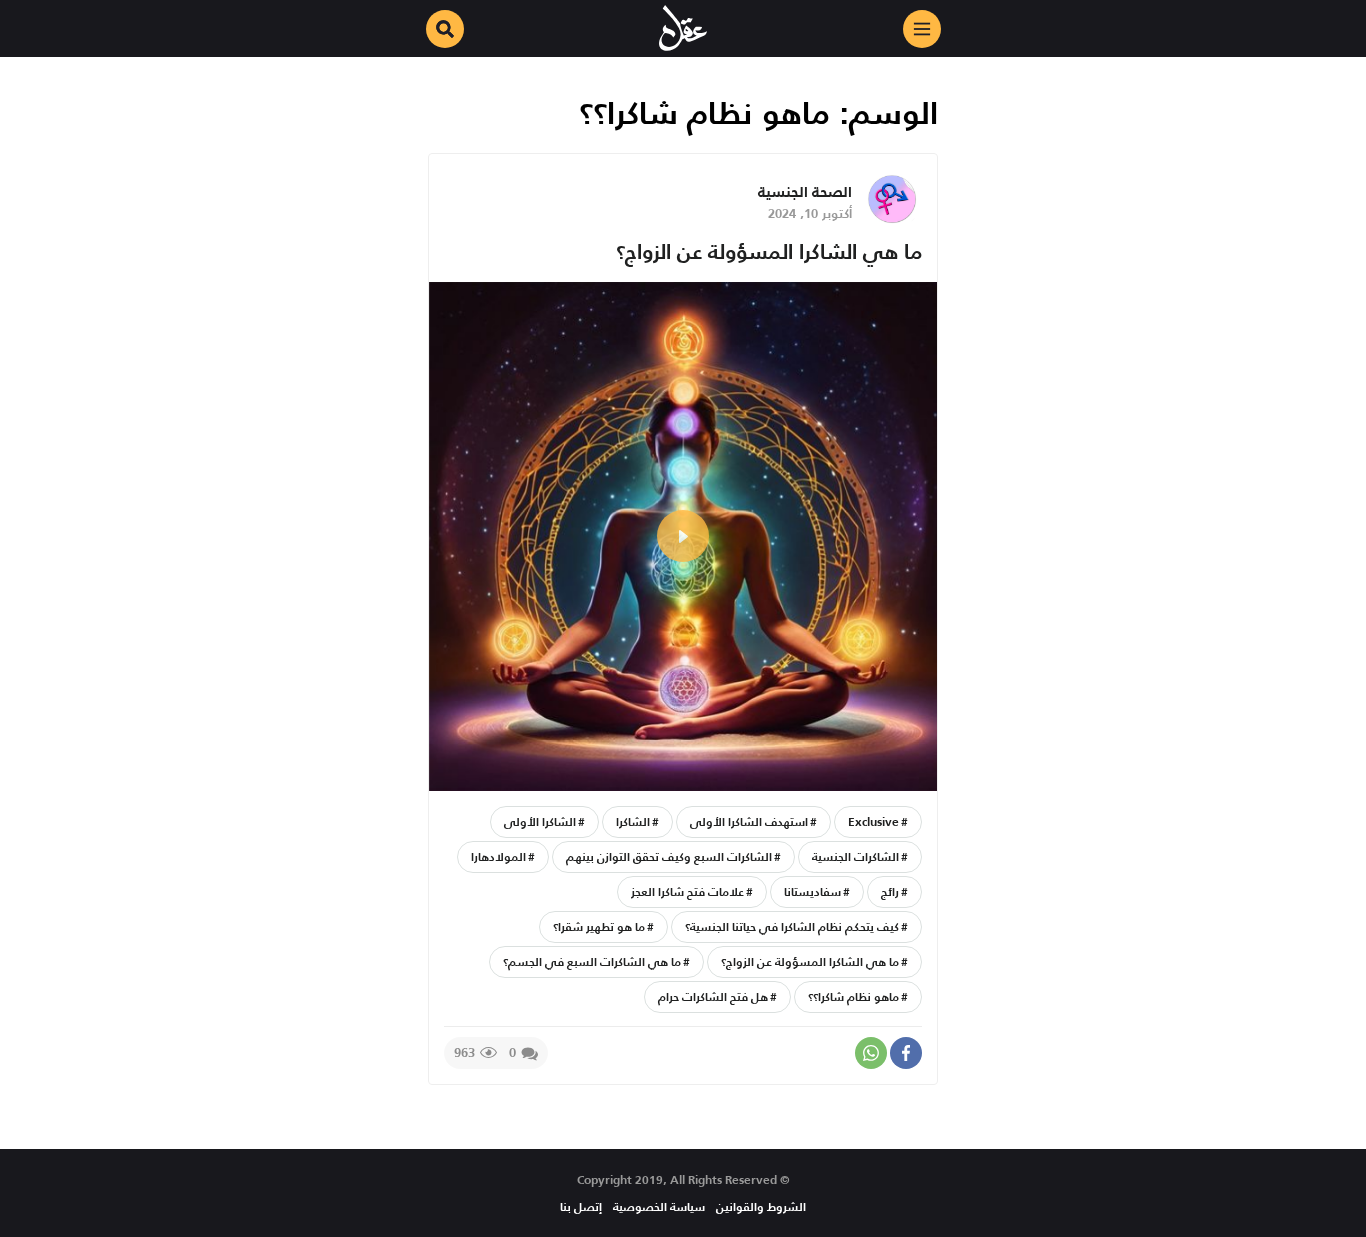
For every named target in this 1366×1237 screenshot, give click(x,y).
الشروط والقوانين (761, 1206)
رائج (890, 891)
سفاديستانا (812, 891)
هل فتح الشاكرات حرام (713, 996)
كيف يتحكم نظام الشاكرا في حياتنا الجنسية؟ (792, 926)
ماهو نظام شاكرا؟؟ (853, 996)
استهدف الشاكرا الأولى (749, 821)
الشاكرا (633, 821)
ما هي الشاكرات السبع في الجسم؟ (592, 961)
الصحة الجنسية (805, 191)
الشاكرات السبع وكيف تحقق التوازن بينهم (669, 856)
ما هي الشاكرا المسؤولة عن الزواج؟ (769, 251)
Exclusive (873, 821)
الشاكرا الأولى (540, 821)
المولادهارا (498, 856)
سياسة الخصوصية (659, 1206)
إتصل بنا (581, 1206)
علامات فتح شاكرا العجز (687, 891)
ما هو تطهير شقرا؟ (599, 926)
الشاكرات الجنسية (855, 856)
